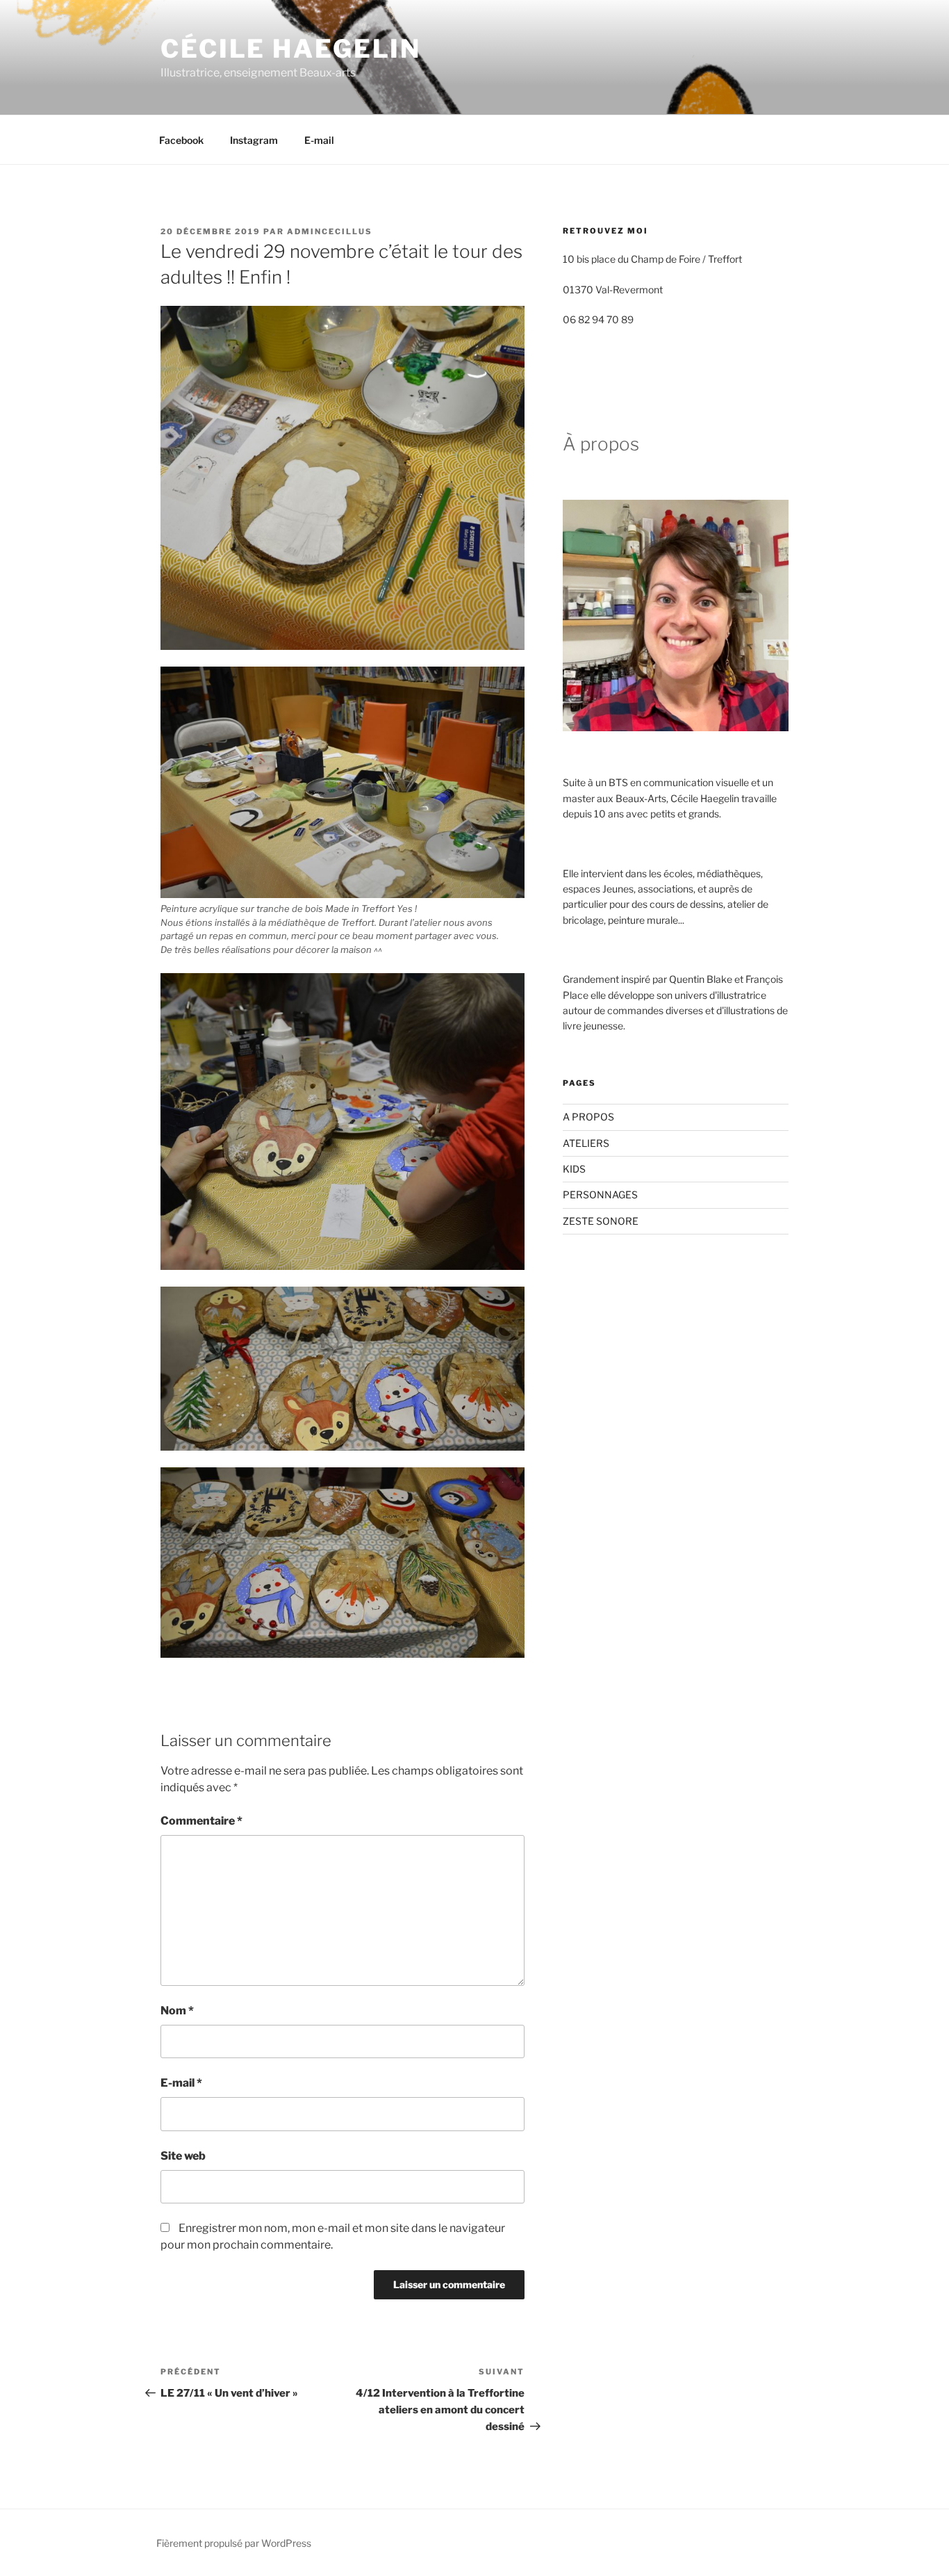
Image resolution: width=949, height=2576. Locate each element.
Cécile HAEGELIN (291, 49)
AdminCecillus (330, 231)
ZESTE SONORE (601, 1221)
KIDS (574, 1169)
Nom (177, 2011)
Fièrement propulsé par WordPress (234, 2543)
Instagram (254, 140)
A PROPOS (588, 1117)
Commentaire (201, 1821)
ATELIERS (586, 1143)
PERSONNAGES (600, 1195)
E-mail (319, 140)
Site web (183, 2156)
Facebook (181, 140)
